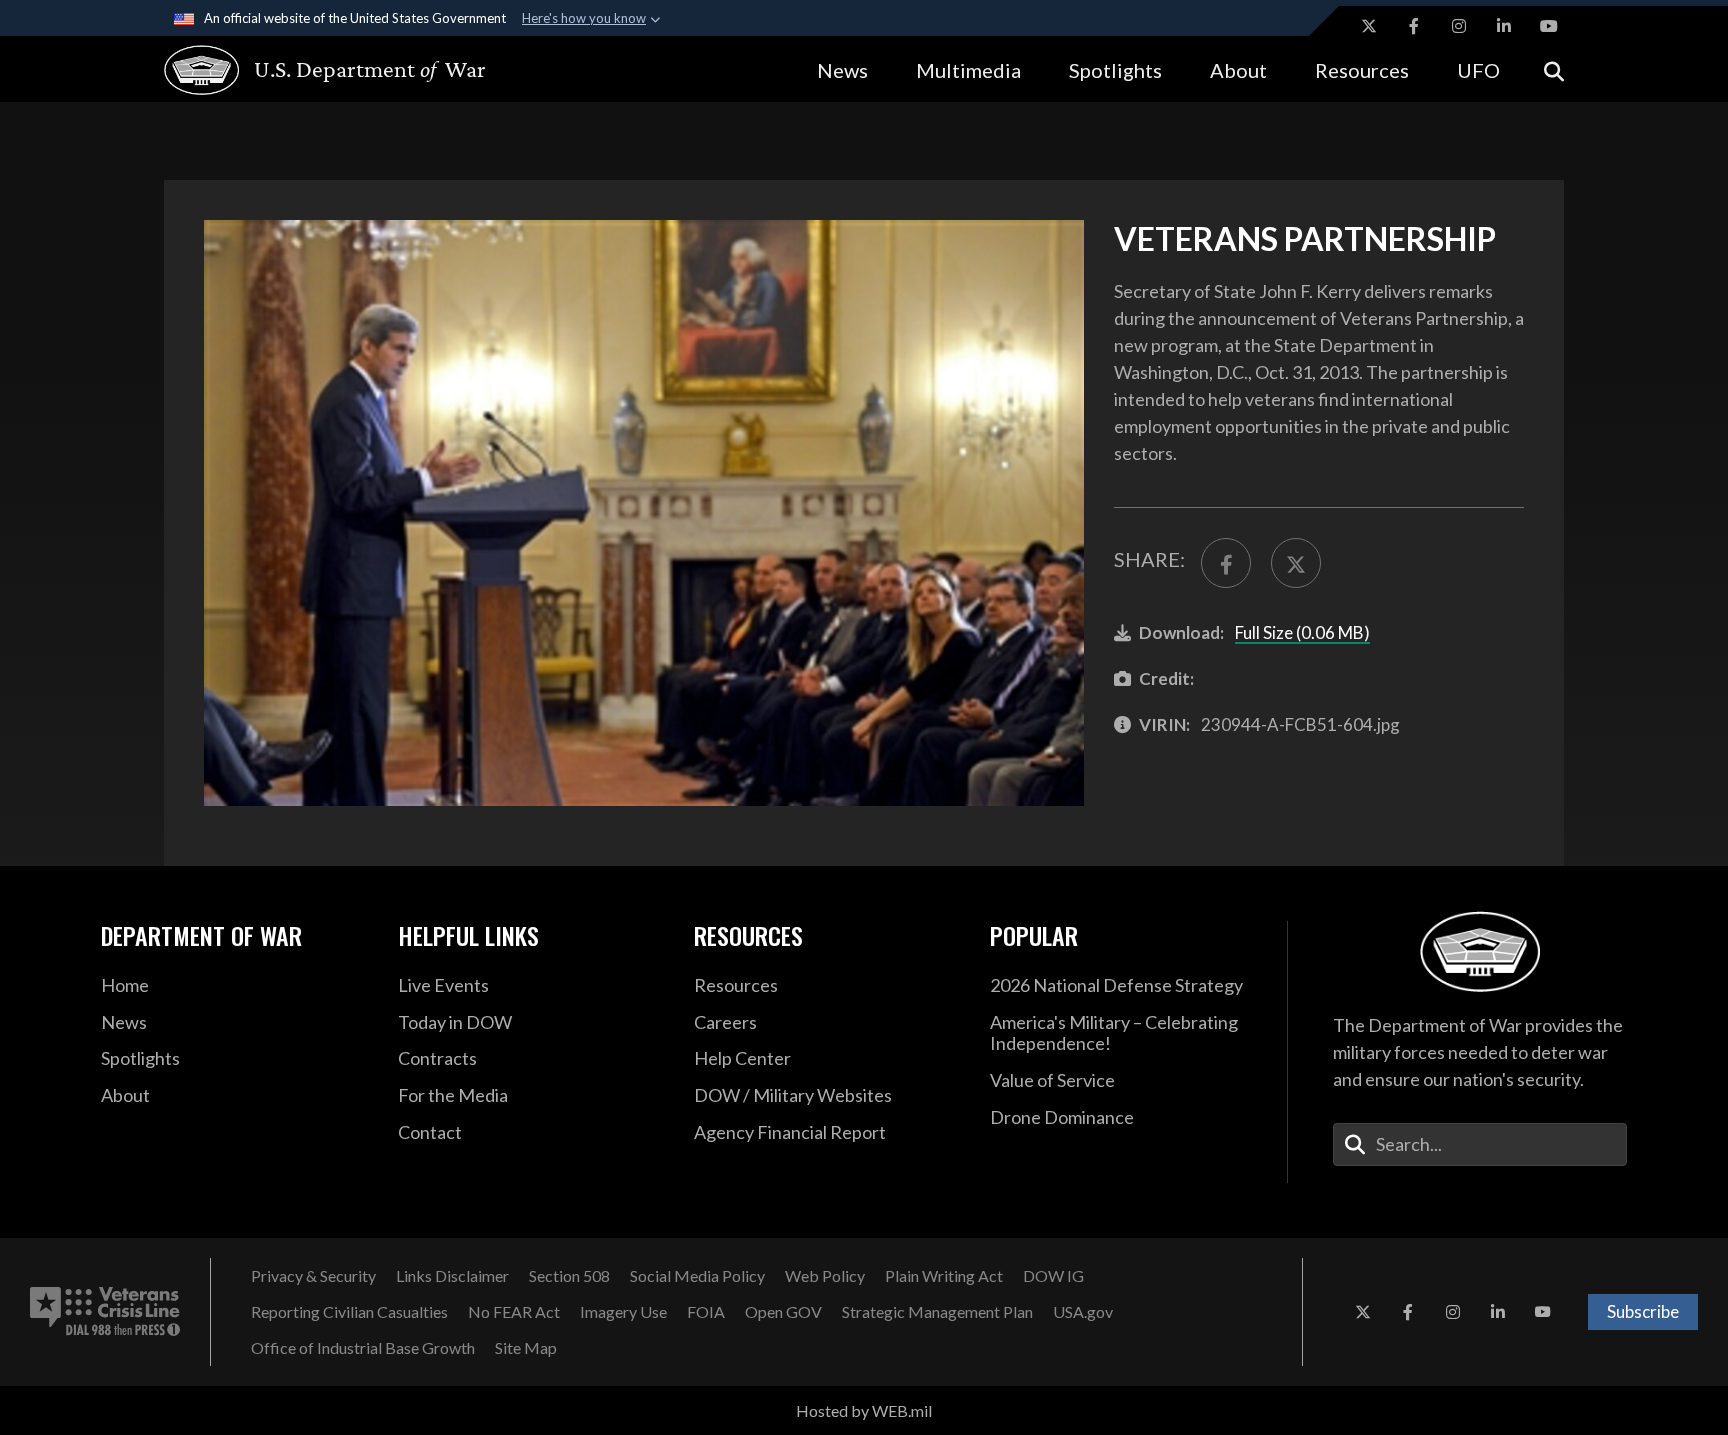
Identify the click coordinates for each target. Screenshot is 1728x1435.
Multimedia (968, 70)
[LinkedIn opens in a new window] (1504, 26)
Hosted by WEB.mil (864, 1410)
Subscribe (1643, 1311)
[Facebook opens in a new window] (1414, 26)
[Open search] (1554, 69)
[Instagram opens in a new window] (1459, 26)
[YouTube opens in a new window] (1549, 26)
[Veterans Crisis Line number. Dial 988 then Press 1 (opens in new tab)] (105, 1312)
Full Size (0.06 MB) (1302, 632)
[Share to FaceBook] (1226, 563)
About (1238, 70)
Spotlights (1115, 70)
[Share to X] (1296, 563)
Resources (1362, 70)
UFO (1478, 70)
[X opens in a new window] (1369, 26)
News (842, 70)
